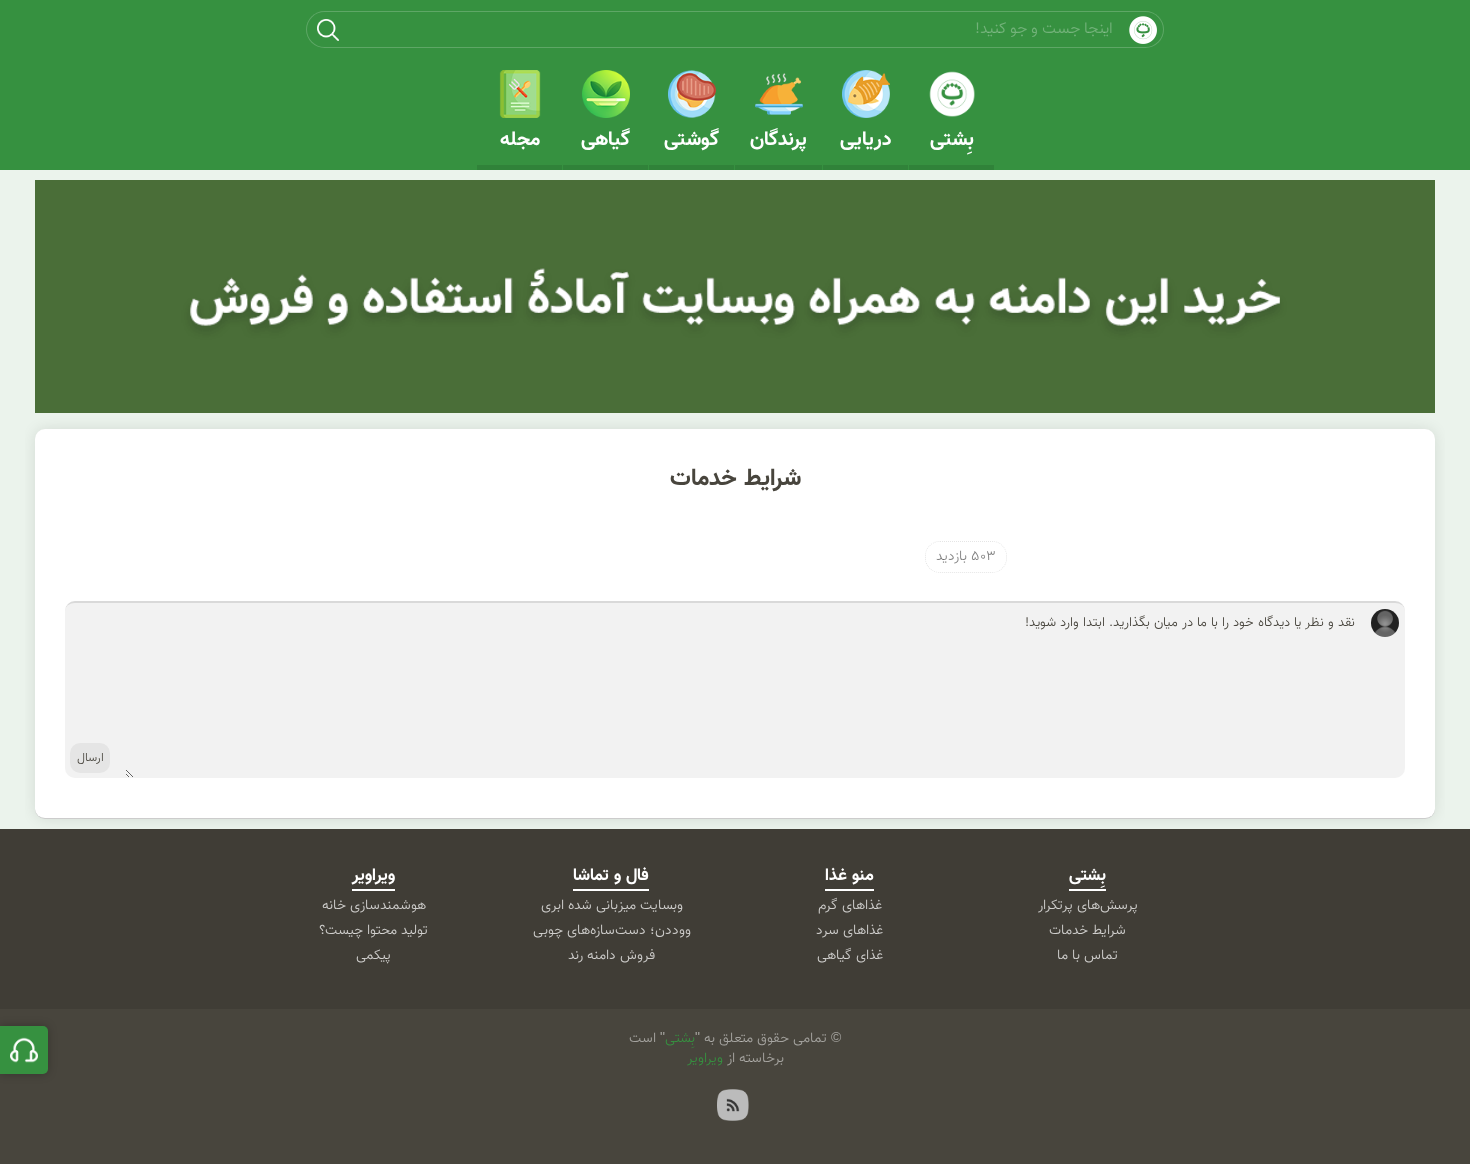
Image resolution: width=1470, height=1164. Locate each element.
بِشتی (952, 140)
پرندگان (778, 140)
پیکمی (373, 956)
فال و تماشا (611, 876)
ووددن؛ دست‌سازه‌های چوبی (612, 931)
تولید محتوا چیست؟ (373, 931)
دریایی (865, 140)
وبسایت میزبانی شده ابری (612, 906)
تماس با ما (1087, 956)
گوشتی (691, 140)
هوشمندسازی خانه (374, 906)
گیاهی (605, 140)
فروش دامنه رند (611, 956)
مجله (520, 140)
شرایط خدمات (735, 479)
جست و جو (327, 29)
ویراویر (373, 876)
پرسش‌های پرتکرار (1088, 906)
